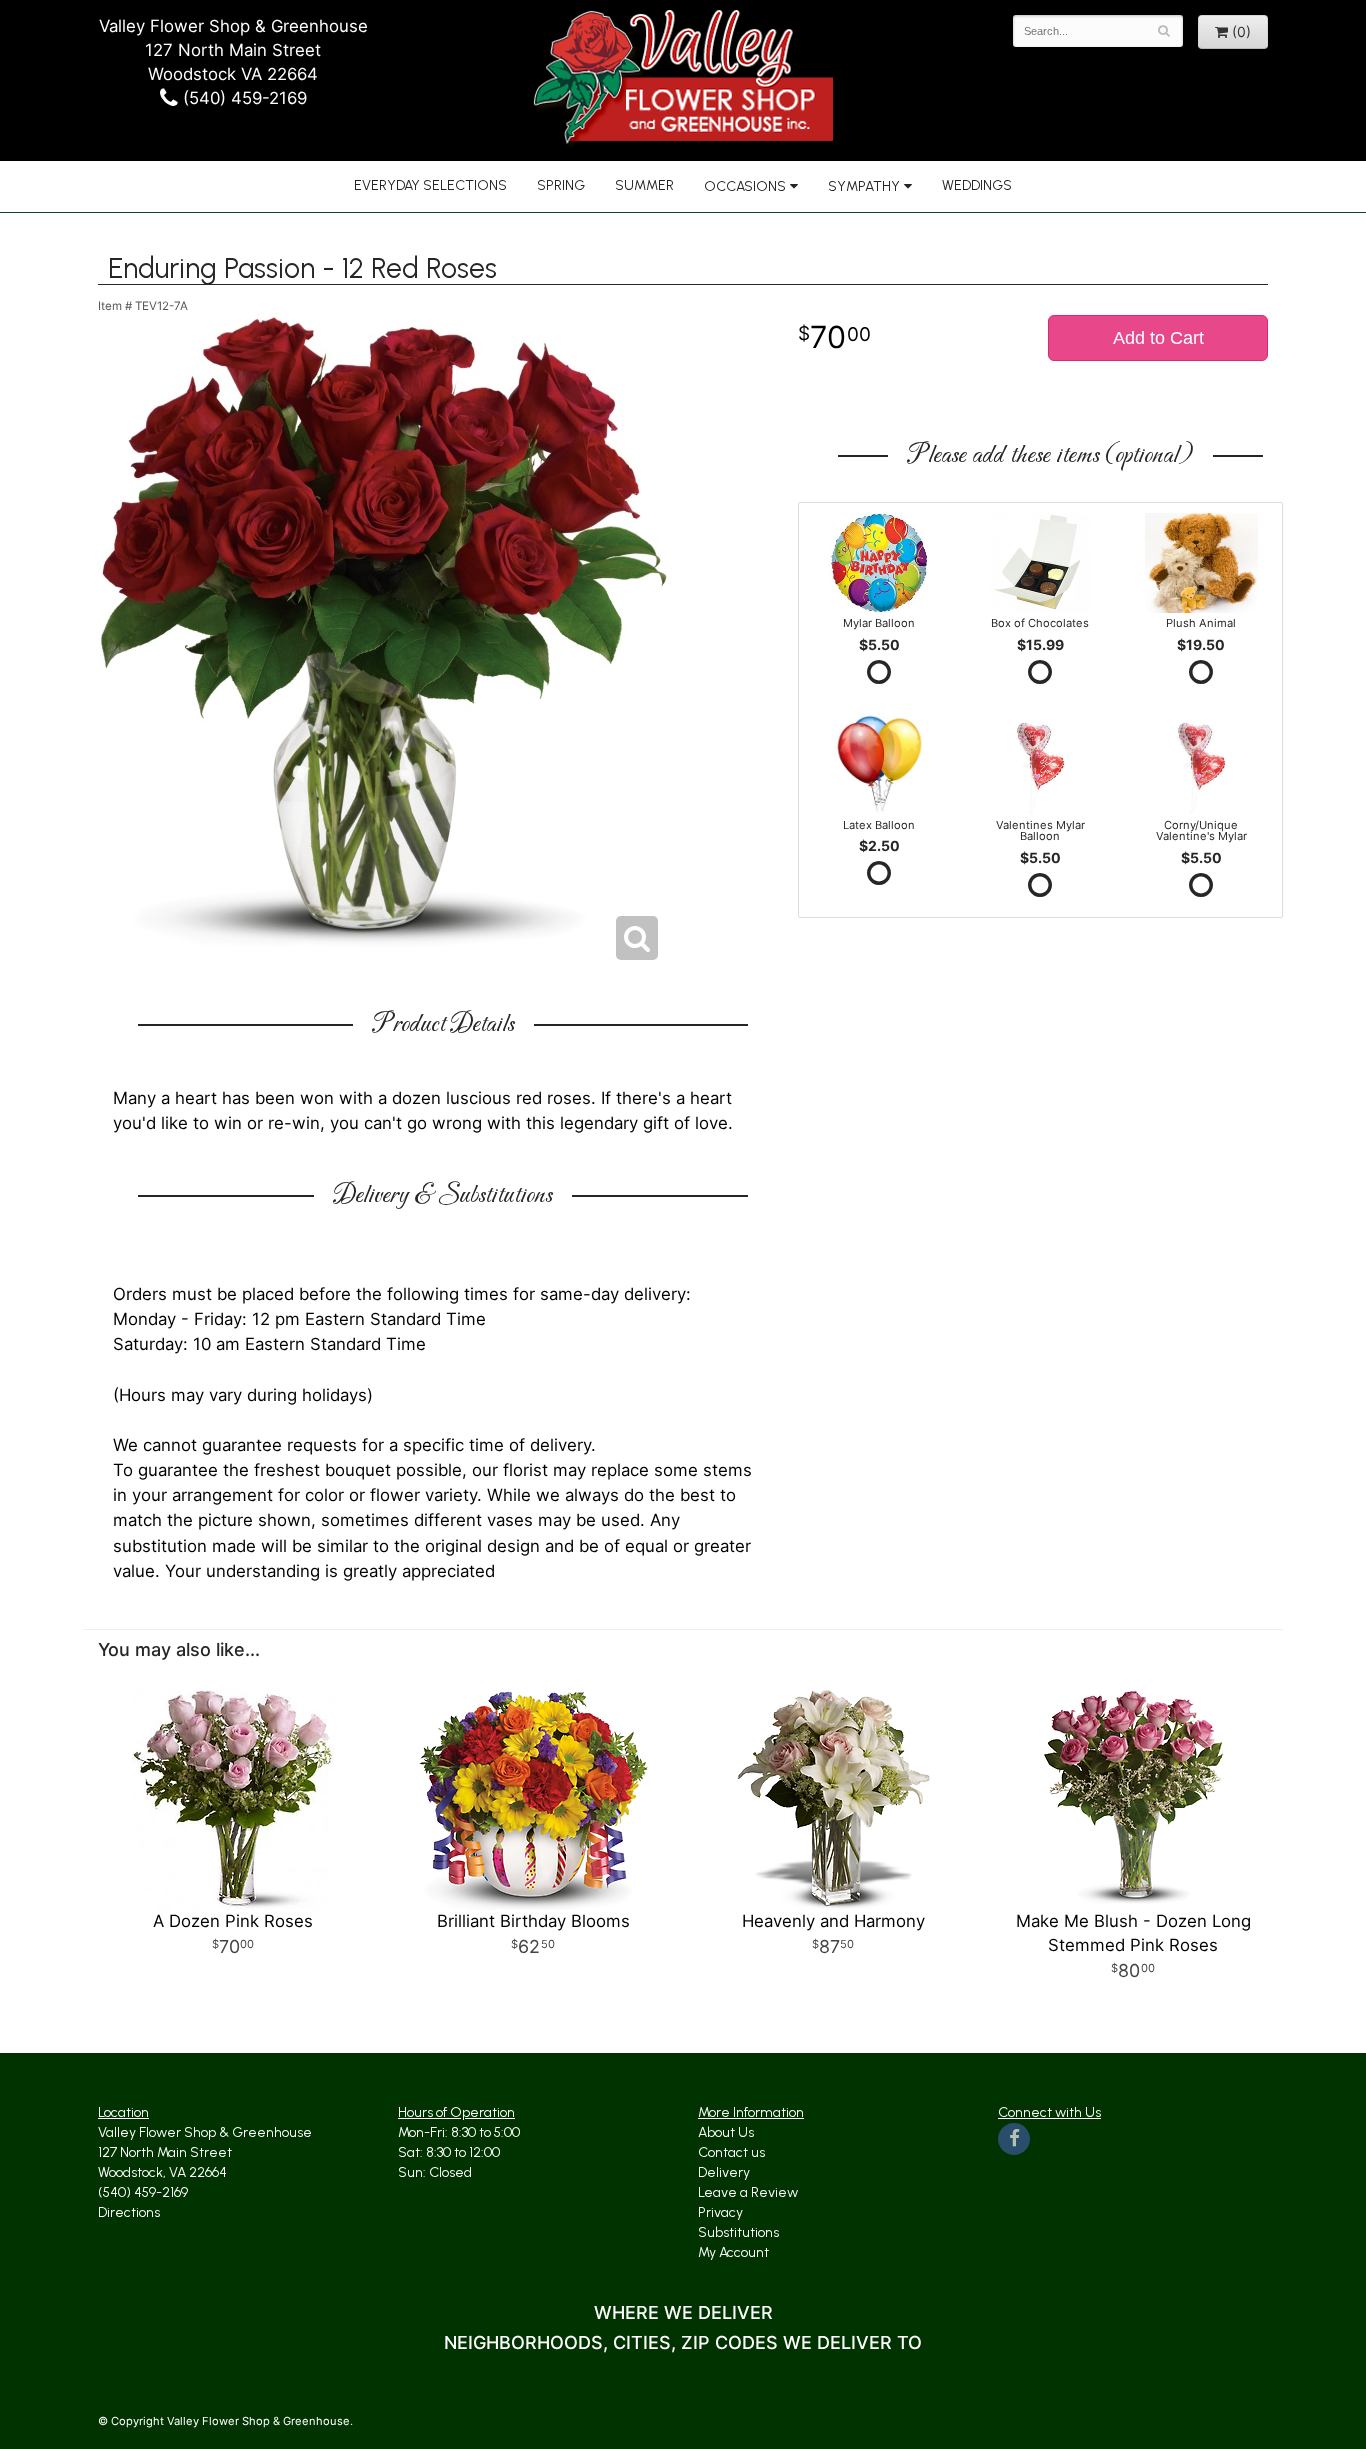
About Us (726, 2132)
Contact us (731, 2152)
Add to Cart (1158, 338)
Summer (644, 185)
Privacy (720, 2212)
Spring (561, 185)
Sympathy (864, 186)
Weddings (977, 185)
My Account (733, 2252)
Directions (129, 2212)
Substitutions (738, 2232)
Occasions (745, 186)
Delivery (724, 2172)
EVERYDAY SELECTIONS (430, 185)
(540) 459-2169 (242, 98)
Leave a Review (748, 2192)
